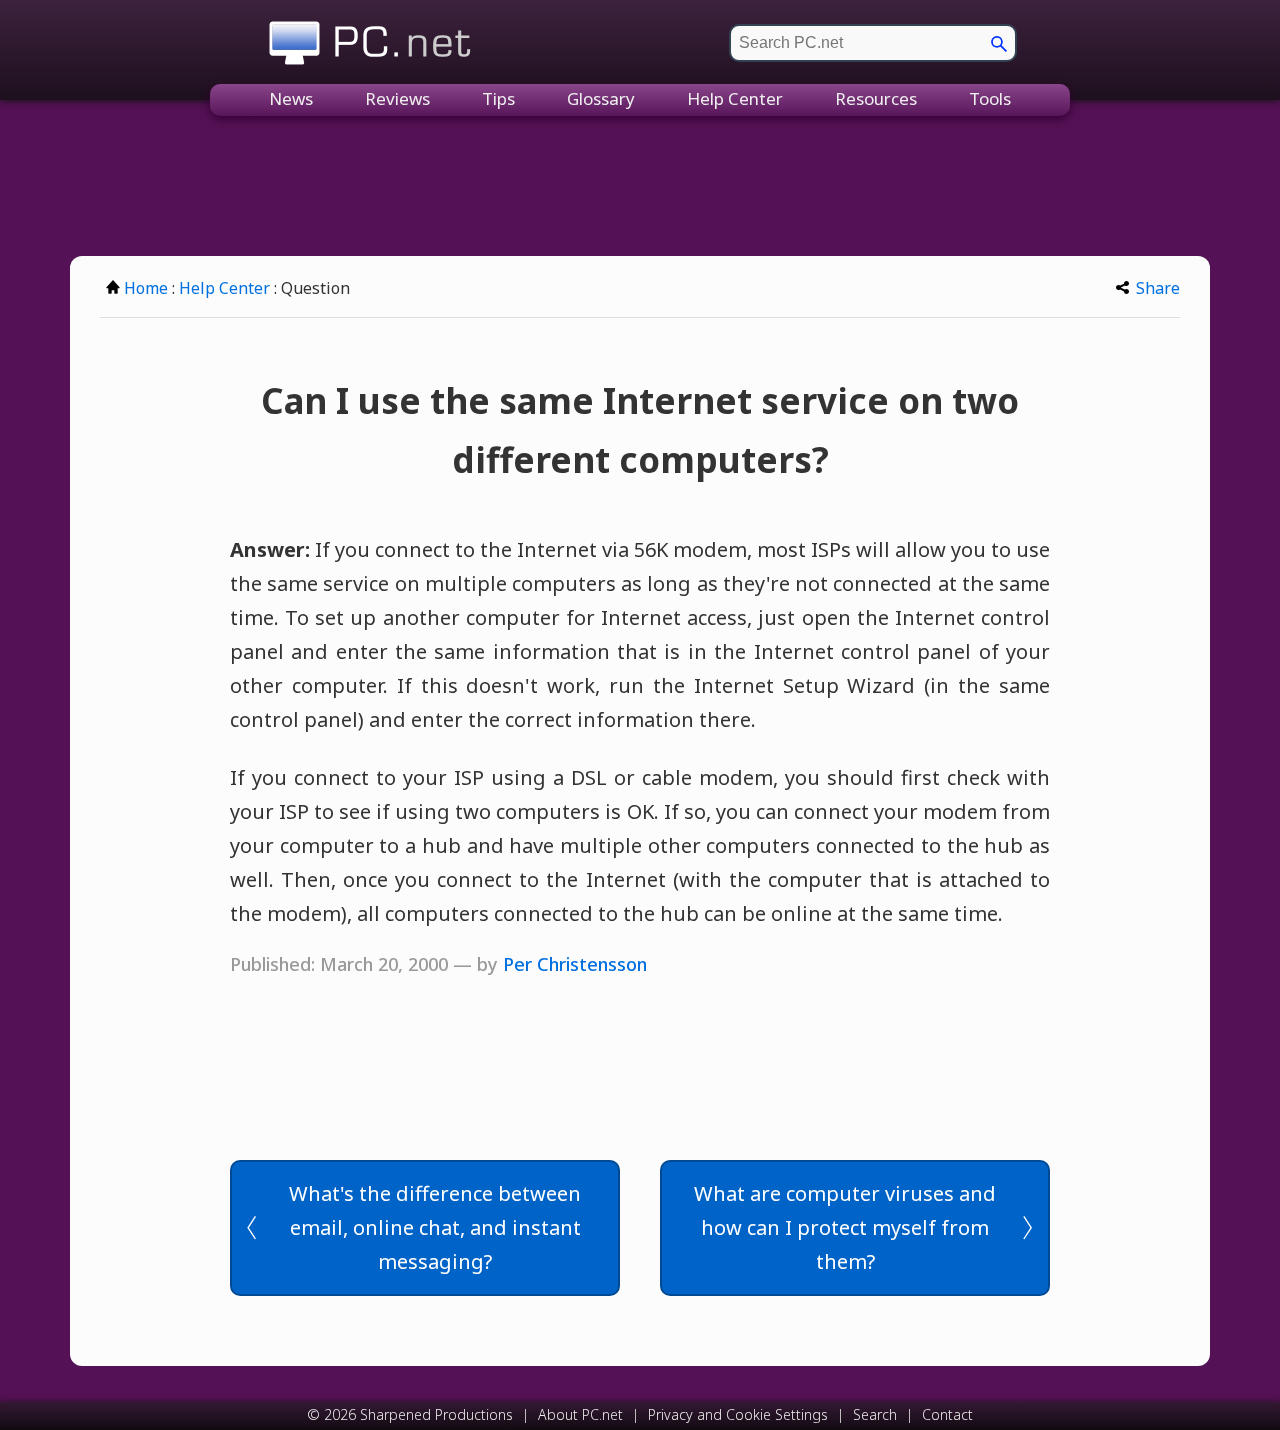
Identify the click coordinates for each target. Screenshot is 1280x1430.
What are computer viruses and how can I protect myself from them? (845, 1227)
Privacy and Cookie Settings (738, 1414)
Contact (947, 1414)
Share (1158, 288)
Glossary (601, 98)
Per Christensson (575, 964)
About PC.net (580, 1414)
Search (875, 1414)
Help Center (735, 98)
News (291, 98)
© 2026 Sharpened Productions (410, 1414)
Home (146, 288)
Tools (990, 98)
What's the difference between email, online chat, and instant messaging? (435, 1227)
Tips (498, 98)
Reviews (397, 98)
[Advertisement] (640, 186)
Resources (876, 98)
